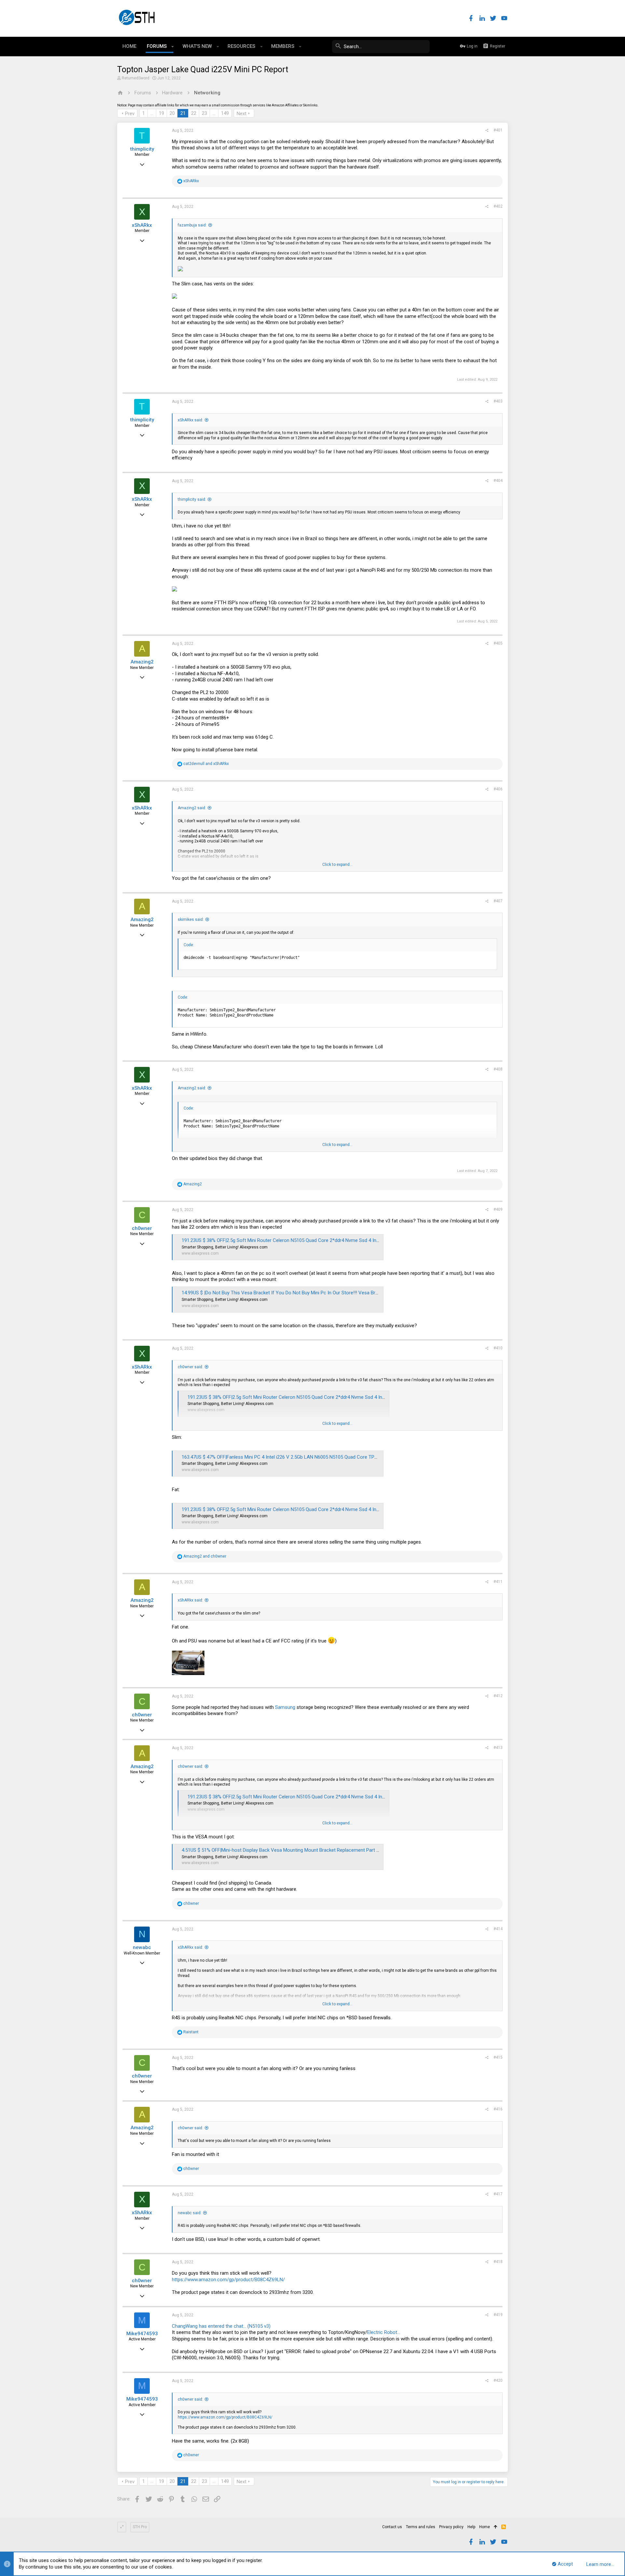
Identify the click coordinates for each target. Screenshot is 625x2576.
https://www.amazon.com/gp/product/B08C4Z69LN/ (228, 2280)
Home (485, 2527)
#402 (498, 206)
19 (161, 113)
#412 (498, 1696)
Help (471, 2527)
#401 (498, 130)
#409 (498, 1209)
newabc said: (190, 2213)
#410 (498, 1348)
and (206, 764)
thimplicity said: (192, 499)
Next (242, 114)
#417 (498, 2194)
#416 (498, 2109)
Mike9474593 (142, 2334)
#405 (498, 643)
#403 (498, 401)
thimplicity (142, 149)
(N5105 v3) (259, 2326)
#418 (498, 2262)
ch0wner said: (190, 1367)
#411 (498, 1582)
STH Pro (140, 2527)
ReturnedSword (136, 78)
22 (194, 113)
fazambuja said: (192, 225)
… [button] (152, 113)
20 (172, 113)
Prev (130, 114)
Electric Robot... (384, 2332)
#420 (498, 2380)
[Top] (496, 2527)
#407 (498, 901)
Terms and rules (421, 2527)
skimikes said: (191, 920)
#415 (498, 2057)
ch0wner (142, 1228)
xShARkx (142, 225)
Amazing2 (142, 662)
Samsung (285, 1707)
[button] (173, 47)
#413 (498, 1748)
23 (204, 113)
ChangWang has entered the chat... (209, 2326)
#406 (498, 789)
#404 (498, 481)
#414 (498, 1929)
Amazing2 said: (192, 808)
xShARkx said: (190, 420)
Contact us (392, 2527)
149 (225, 113)
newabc (142, 1947)
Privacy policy (451, 2527)
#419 (498, 2315)
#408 (498, 1069)
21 (183, 113)
